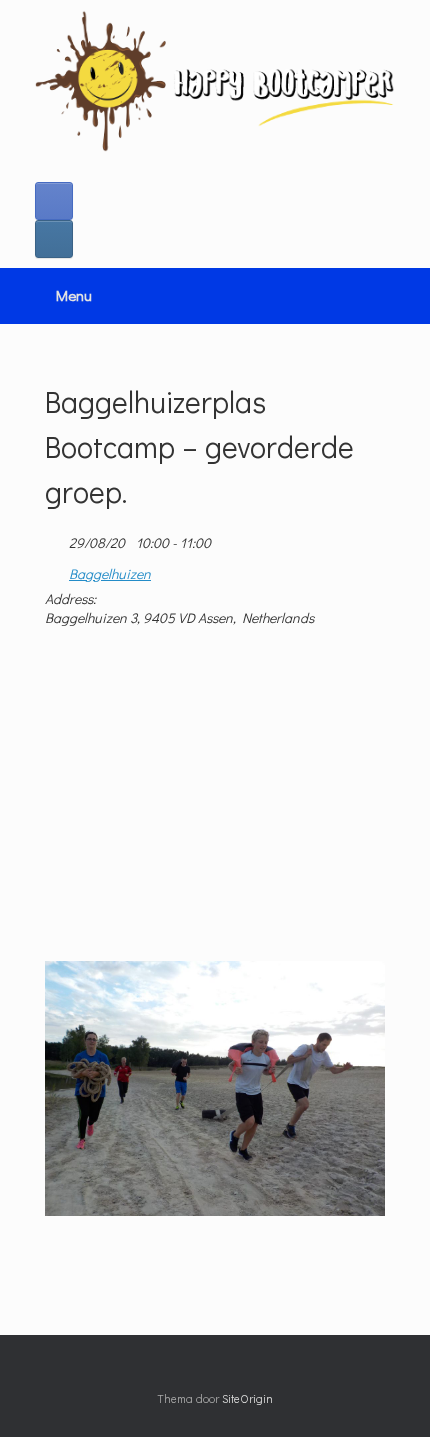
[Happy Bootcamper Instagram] (54, 239)
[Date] (55, 538)
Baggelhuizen (110, 574)
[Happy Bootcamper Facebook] (54, 201)
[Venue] (55, 569)
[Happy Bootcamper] (215, 81)
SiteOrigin (247, 1398)
